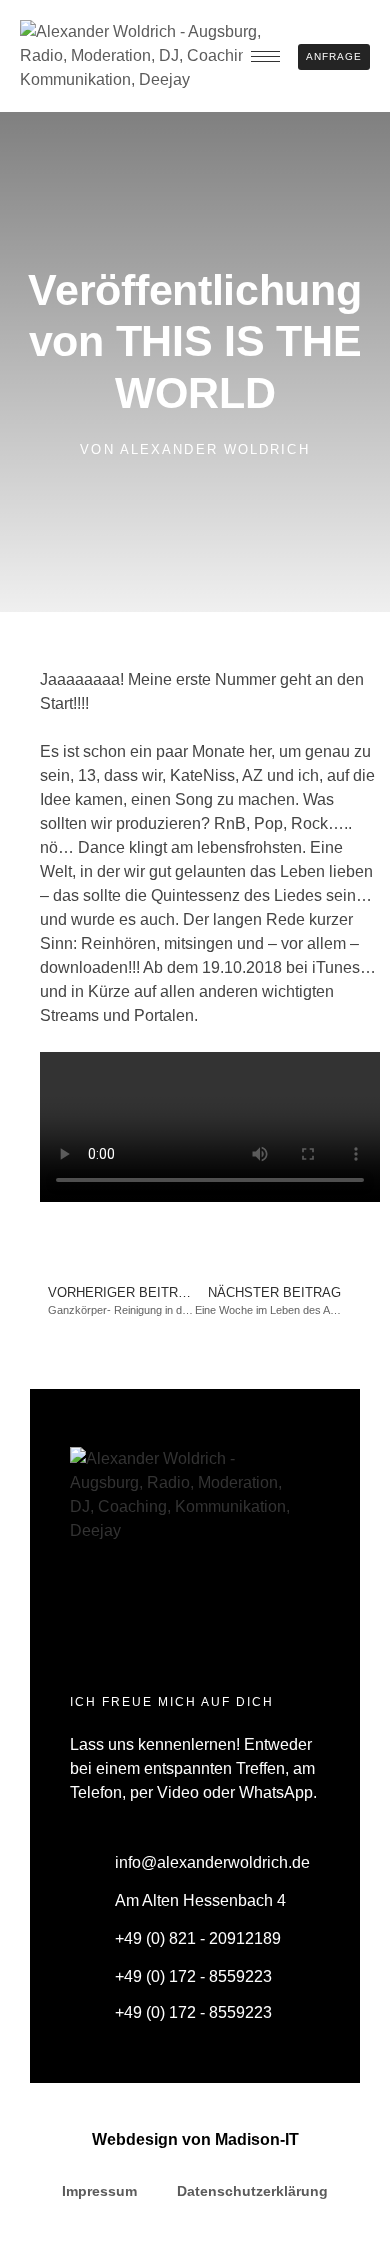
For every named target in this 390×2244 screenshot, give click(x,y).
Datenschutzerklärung (252, 2191)
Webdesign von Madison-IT (195, 2139)
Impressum (99, 2191)
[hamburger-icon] (265, 56)
